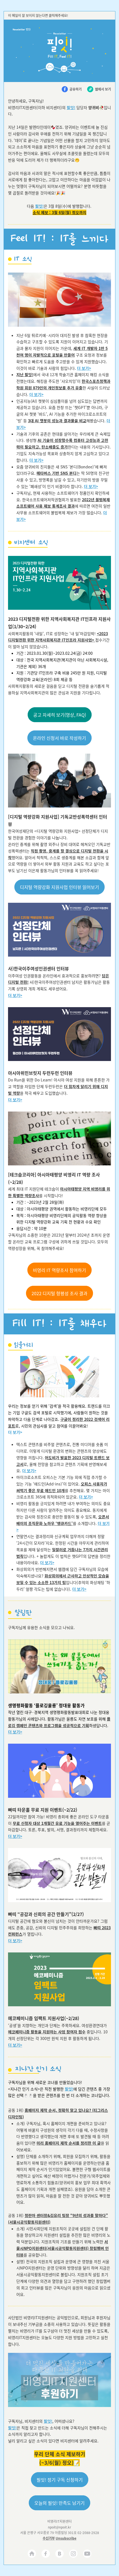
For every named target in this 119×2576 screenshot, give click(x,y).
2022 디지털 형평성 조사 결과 (59, 1293)
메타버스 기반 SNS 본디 (56, 473)
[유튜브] (87, 2554)
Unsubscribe (66, 2538)
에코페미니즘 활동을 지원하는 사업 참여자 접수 (47, 2032)
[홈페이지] (32, 2554)
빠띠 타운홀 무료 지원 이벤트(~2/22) (43, 1810)
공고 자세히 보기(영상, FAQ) (60, 715)
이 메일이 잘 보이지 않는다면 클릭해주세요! (38, 15)
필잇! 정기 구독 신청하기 (60, 2480)
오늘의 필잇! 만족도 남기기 (59, 2503)
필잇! (71, 107)
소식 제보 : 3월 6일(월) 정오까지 (59, 212)
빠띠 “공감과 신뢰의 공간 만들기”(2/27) (46, 1914)
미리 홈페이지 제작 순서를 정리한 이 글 (69, 2143)
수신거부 (49, 2538)
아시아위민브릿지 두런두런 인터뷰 (40, 1073)
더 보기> (84, 368)
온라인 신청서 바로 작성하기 (59, 738)
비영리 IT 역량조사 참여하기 (59, 1270)
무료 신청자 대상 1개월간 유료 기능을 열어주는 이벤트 (57, 1823)
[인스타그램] (73, 2554)
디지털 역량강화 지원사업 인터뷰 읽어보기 (59, 887)
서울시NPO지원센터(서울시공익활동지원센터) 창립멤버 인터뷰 (63, 2248)
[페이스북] (46, 2554)
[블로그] (59, 2554)
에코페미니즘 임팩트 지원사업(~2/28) (44, 2018)
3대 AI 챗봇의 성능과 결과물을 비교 (57, 421)
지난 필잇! (25, 374)
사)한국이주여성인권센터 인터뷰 (38, 968)
